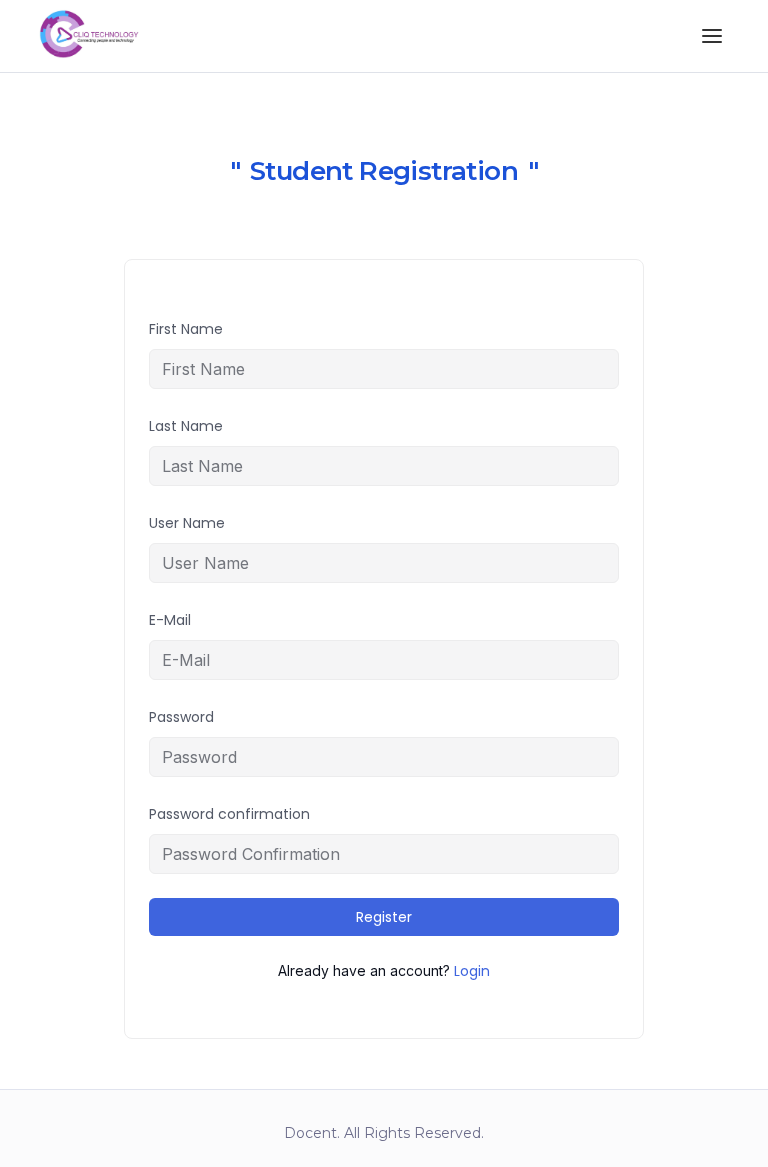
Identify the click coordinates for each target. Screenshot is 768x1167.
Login (472, 971)
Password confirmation (229, 814)
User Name (187, 523)
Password (181, 717)
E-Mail (170, 620)
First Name (186, 329)
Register (384, 917)
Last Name (186, 426)
